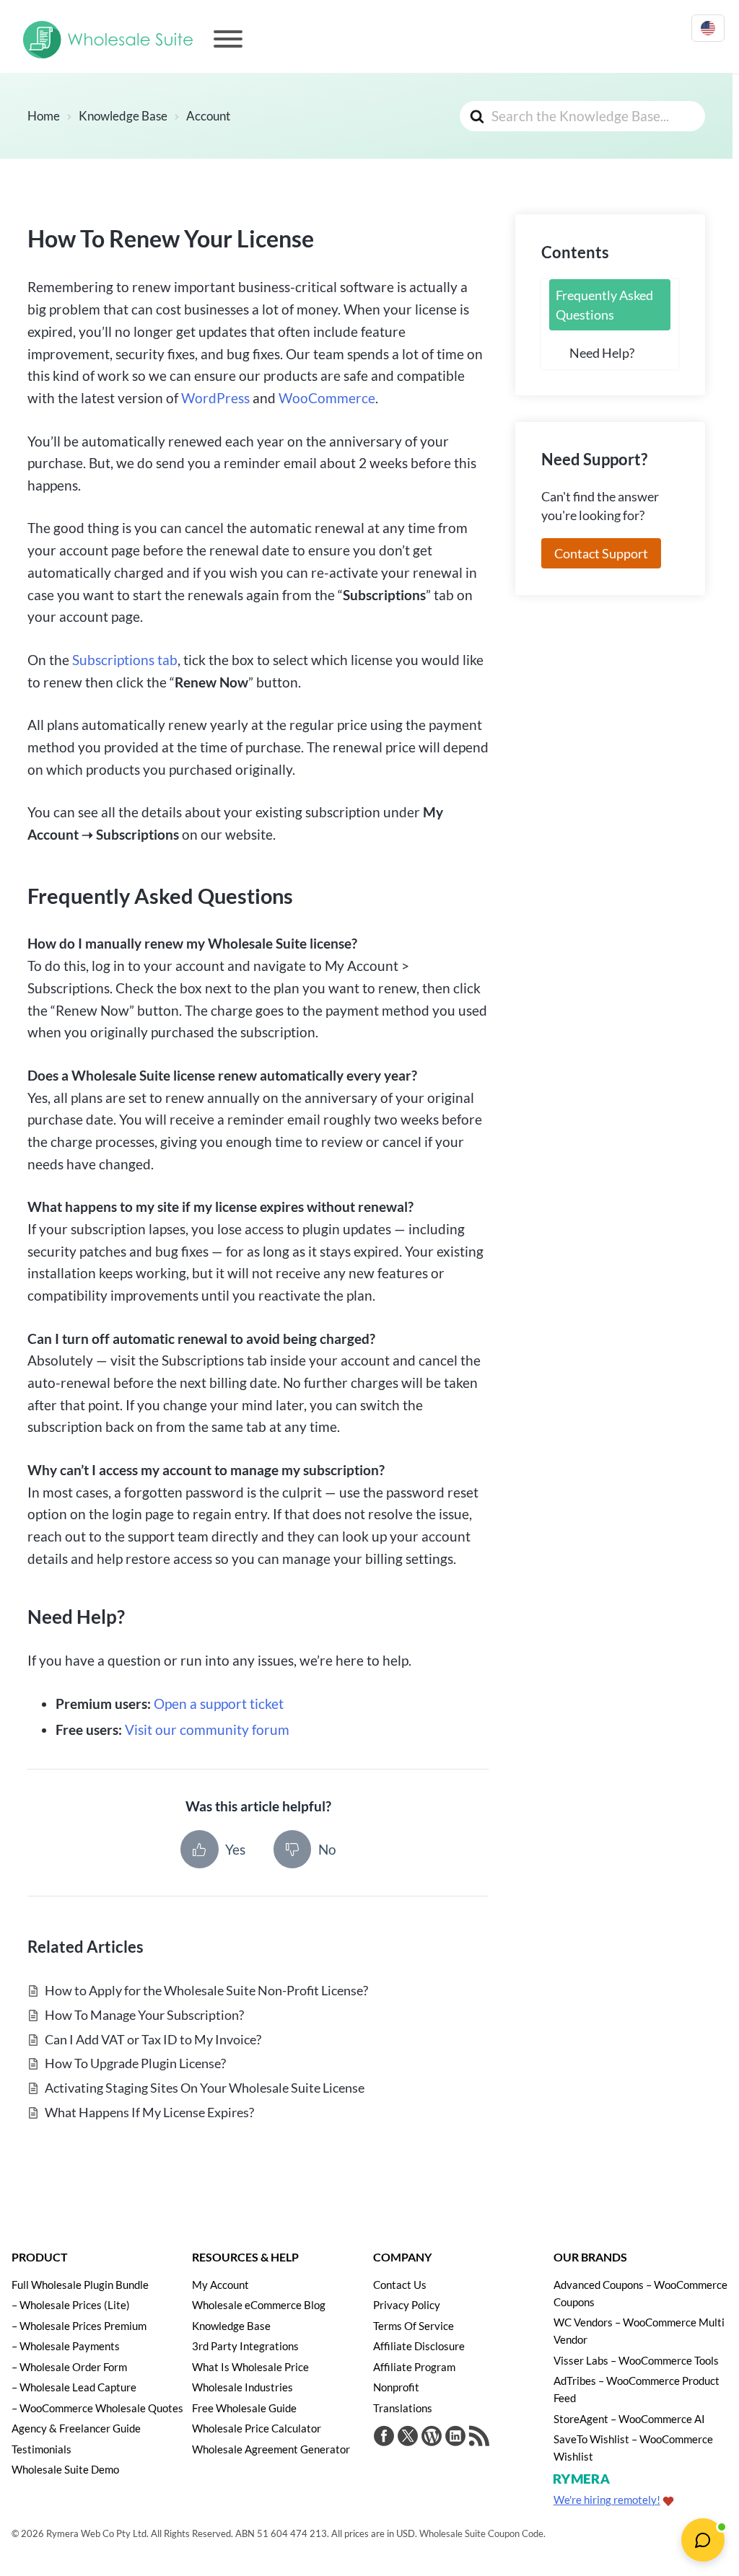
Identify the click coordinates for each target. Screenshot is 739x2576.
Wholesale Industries (242, 2387)
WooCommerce (327, 398)
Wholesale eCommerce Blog (259, 2305)
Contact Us (400, 2285)
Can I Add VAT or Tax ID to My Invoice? (153, 2039)
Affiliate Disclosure (419, 2346)
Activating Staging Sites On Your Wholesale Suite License (205, 2088)
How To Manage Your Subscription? (144, 2015)
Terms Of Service (414, 2326)
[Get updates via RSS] (479, 2438)
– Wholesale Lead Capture (74, 2387)
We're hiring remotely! (607, 2500)
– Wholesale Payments (66, 2346)
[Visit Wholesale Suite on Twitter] (408, 2438)
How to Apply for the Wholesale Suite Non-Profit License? (206, 1990)
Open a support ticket (219, 1704)
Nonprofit (396, 2387)
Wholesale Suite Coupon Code (481, 2533)
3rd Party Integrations (245, 2346)
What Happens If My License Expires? (149, 2112)
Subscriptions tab (125, 660)
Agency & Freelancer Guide (76, 2428)
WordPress (215, 398)
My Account (220, 2285)
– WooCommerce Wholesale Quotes (97, 2408)
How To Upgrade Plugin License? (135, 2063)
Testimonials (41, 2449)
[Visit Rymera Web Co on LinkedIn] (455, 2438)
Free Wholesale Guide (244, 2408)
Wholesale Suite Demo (65, 2469)
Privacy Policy (407, 2305)
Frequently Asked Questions (604, 304)
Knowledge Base (231, 2326)
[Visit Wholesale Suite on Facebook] (384, 2438)
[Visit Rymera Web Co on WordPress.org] (432, 2438)
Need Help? (602, 353)
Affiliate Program (414, 2367)
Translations (403, 2408)
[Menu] (228, 39)
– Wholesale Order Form (69, 2367)
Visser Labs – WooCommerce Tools (636, 2360)
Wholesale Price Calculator (257, 2428)
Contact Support (601, 553)
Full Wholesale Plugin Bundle (80, 2285)
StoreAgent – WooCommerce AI (629, 2419)
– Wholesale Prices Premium (79, 2326)
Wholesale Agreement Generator (271, 2449)
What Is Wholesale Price (250, 2367)
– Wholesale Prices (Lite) (71, 2305)
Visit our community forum (207, 1729)
